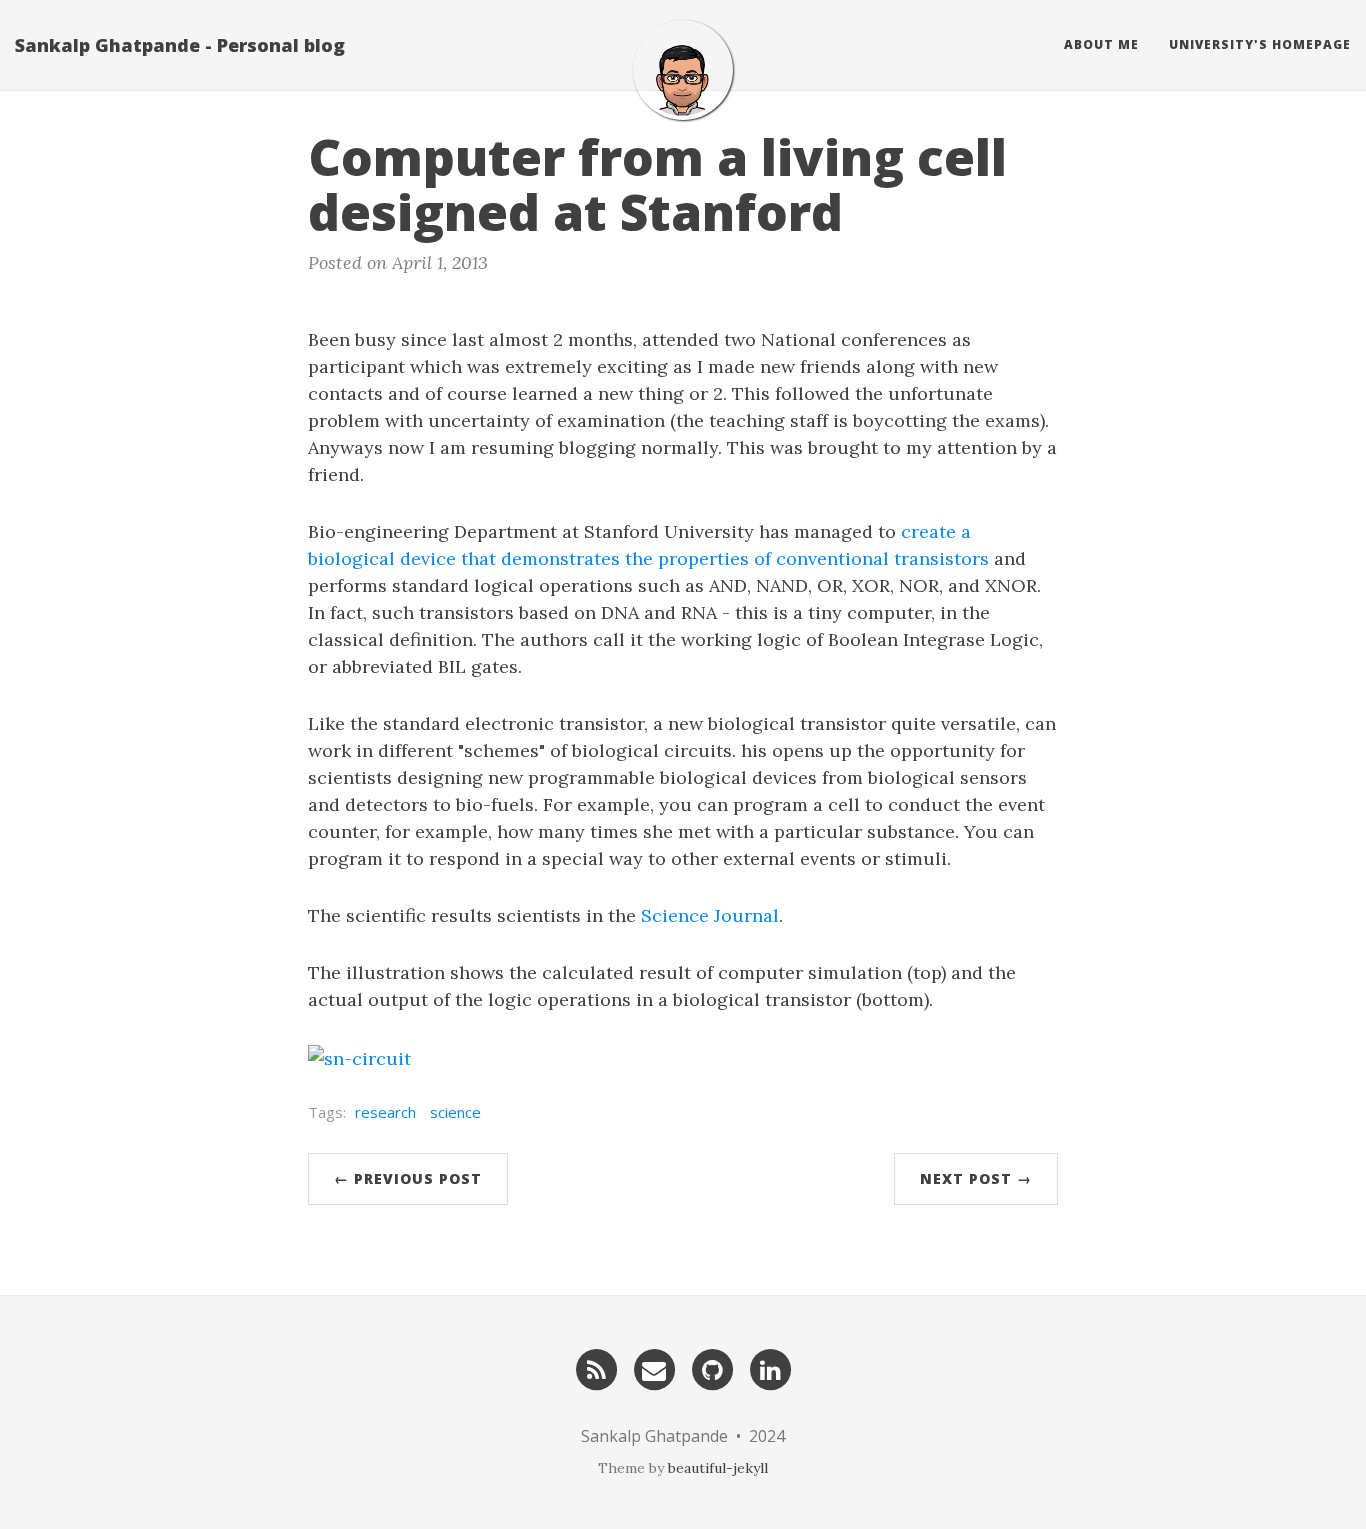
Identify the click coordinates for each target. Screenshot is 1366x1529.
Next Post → (976, 1178)
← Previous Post (408, 1178)
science (455, 1112)
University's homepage (1260, 44)
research (385, 1112)
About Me (1101, 44)
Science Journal (710, 915)
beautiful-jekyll (718, 1468)
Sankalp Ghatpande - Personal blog (180, 45)
